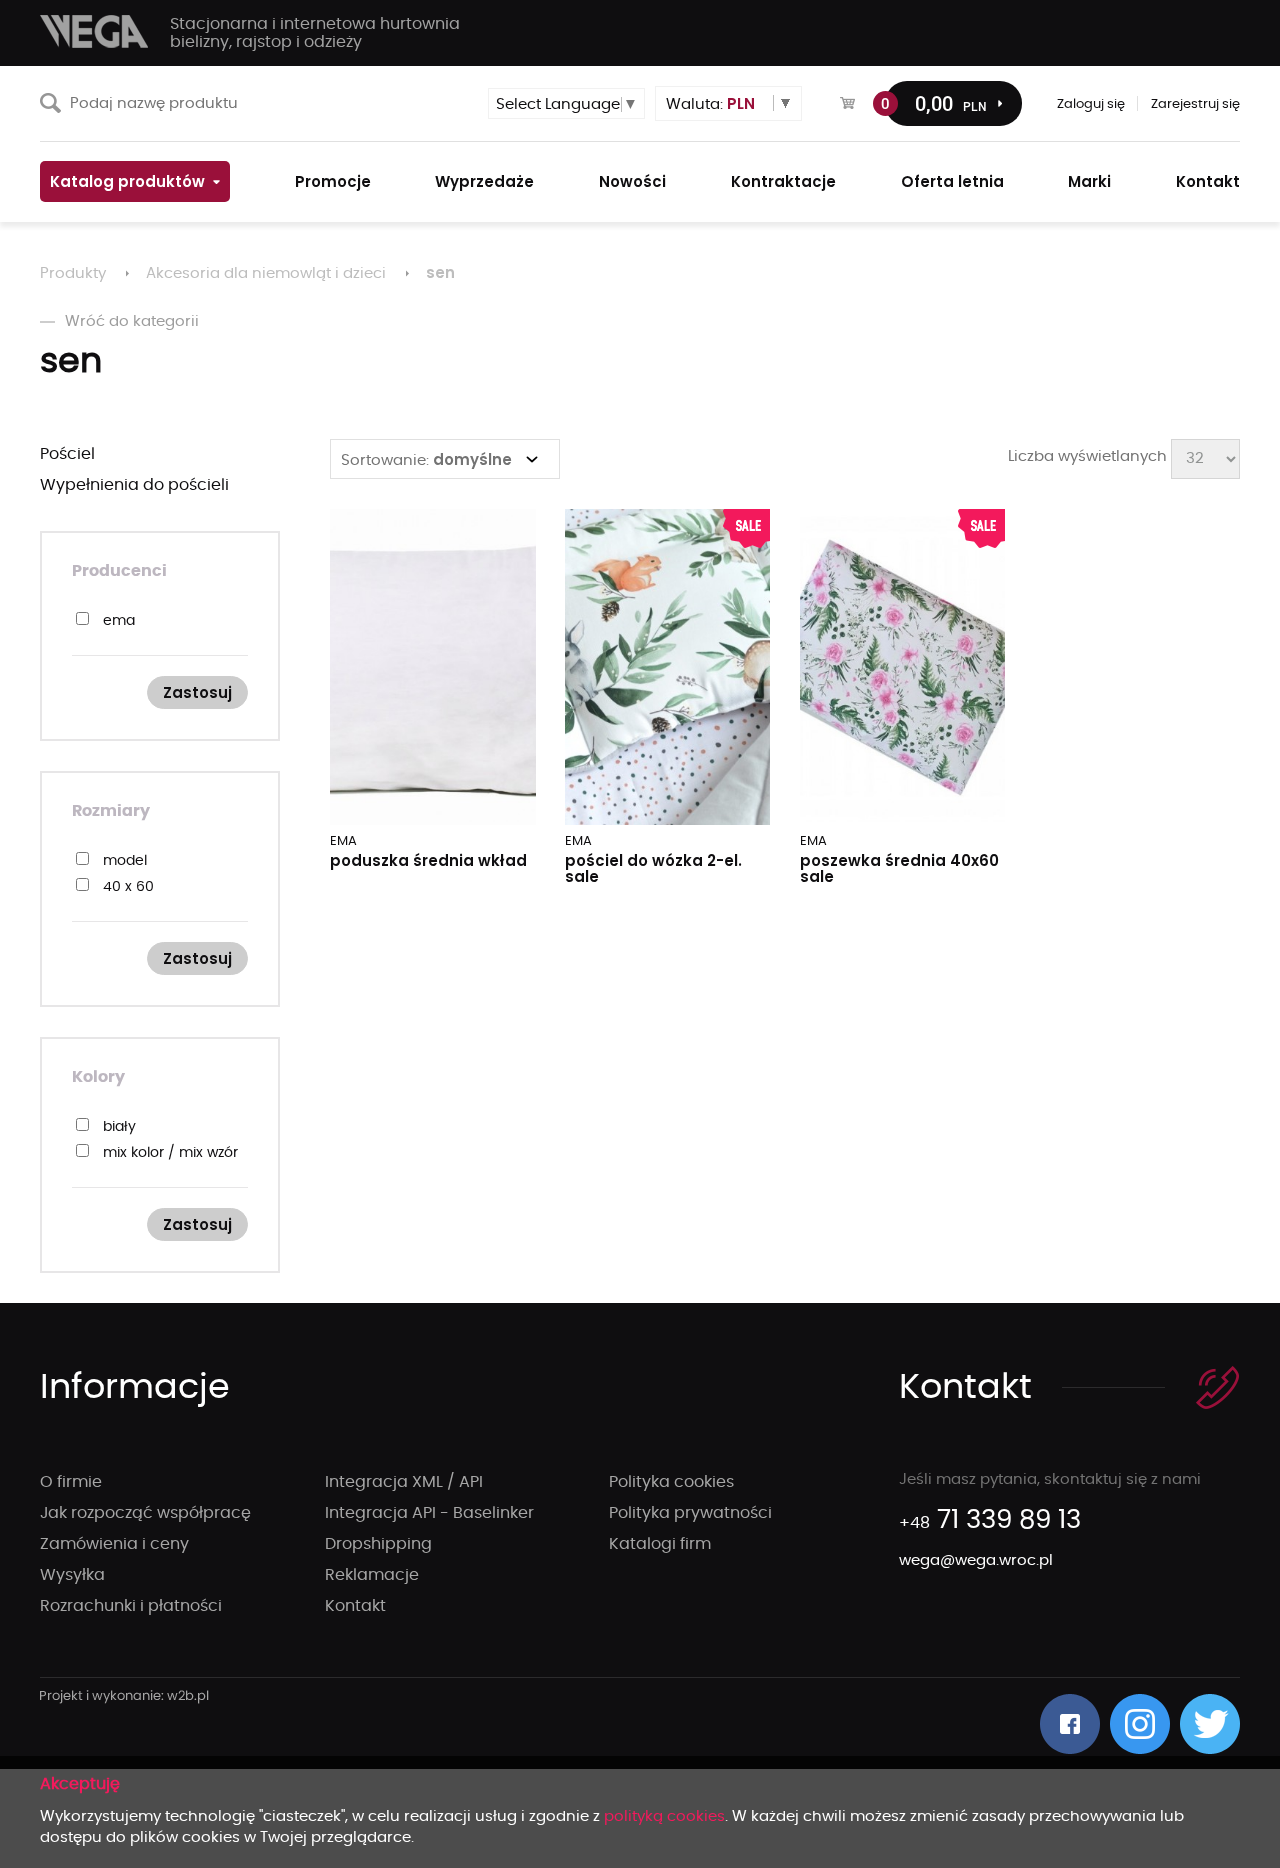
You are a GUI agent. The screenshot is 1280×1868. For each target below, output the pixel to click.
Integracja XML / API (404, 1482)
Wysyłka (72, 1575)
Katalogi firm (660, 1544)
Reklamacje (372, 1575)
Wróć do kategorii (132, 321)
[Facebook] (1070, 1724)
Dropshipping (378, 1544)
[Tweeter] (1210, 1724)
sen (440, 272)
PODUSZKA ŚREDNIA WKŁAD (428, 860)
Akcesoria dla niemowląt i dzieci (266, 273)
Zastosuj (197, 692)
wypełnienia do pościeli (134, 485)
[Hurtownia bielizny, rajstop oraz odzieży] (95, 31)
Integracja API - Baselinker (429, 1513)
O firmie (71, 1482)
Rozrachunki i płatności (131, 1606)
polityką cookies (664, 1816)
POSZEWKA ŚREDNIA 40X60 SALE (899, 868)
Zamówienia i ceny (114, 1544)
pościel (67, 454)
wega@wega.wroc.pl (976, 1560)
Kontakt (355, 1606)
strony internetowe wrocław (124, 1697)
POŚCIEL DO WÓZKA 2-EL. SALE (653, 868)
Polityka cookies (671, 1482)
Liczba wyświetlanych (1087, 456)
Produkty (73, 273)
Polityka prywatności (690, 1513)
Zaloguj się (1091, 104)
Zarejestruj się (1195, 104)
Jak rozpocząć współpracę (145, 1513)
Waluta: (710, 103)
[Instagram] (1140, 1724)
